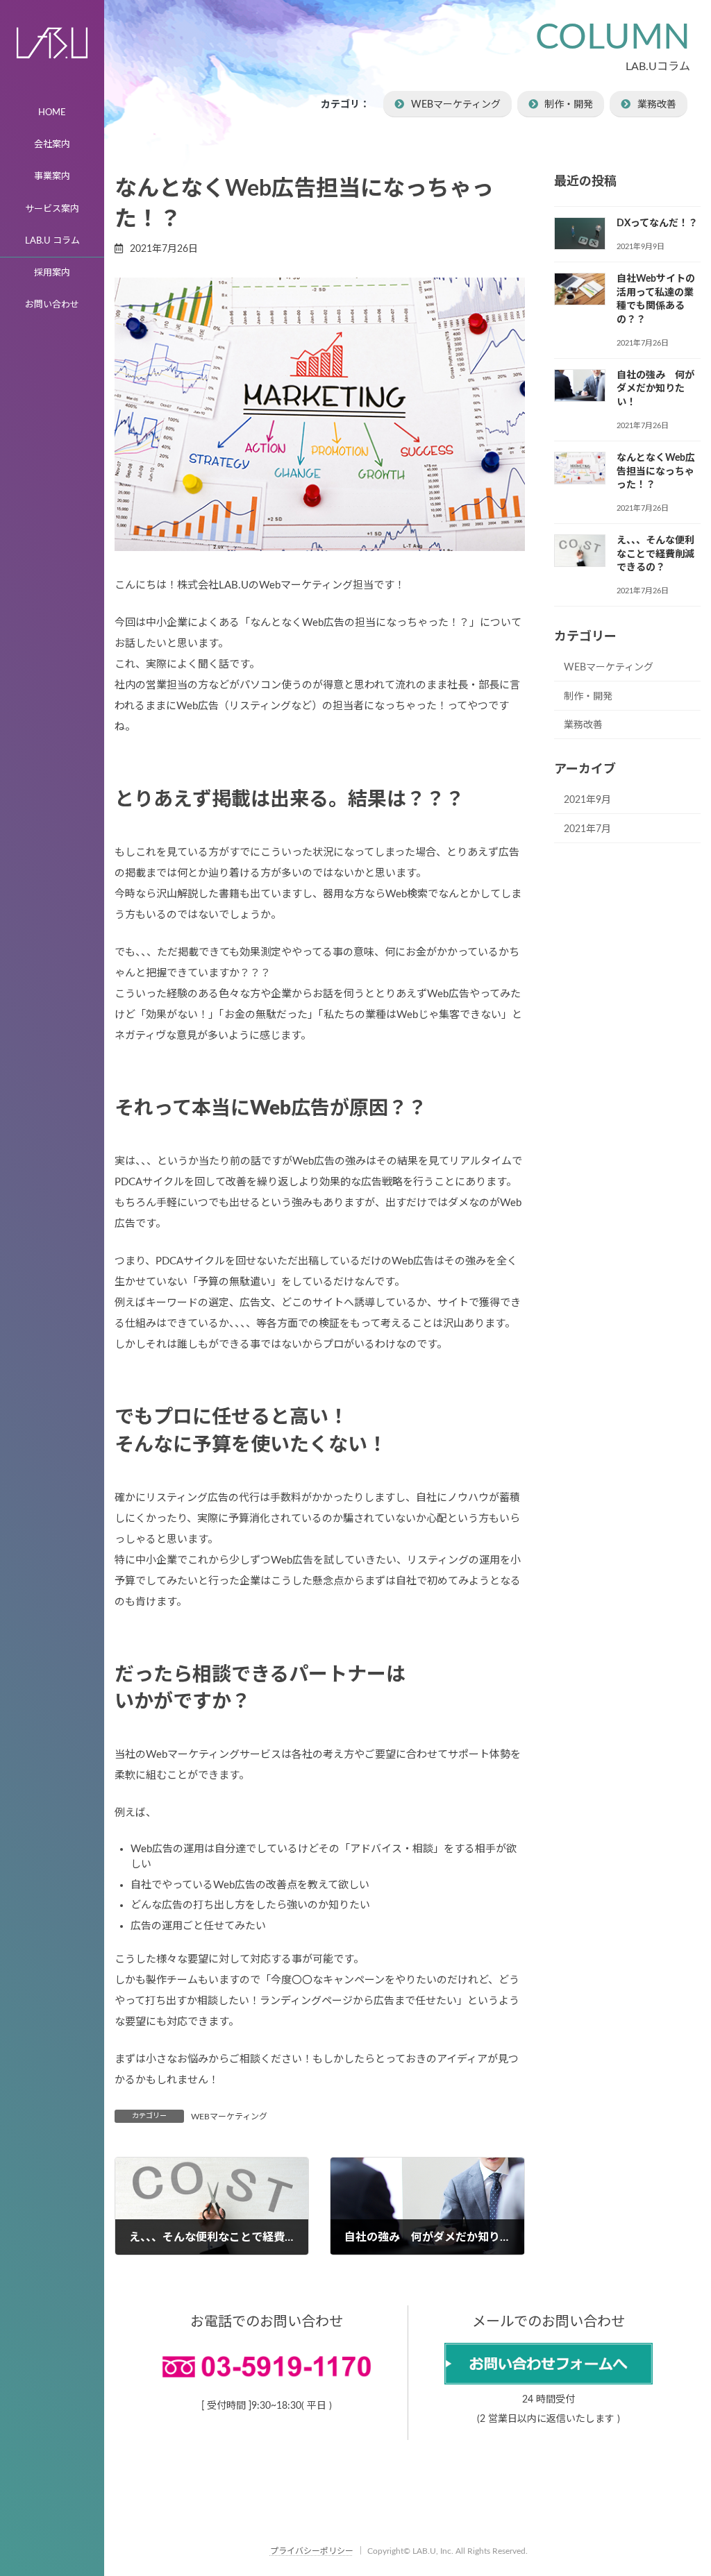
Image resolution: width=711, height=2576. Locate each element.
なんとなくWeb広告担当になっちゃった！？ (656, 472)
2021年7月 (587, 829)
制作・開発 (569, 105)
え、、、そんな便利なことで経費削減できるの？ (655, 554)
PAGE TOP (683, 2485)
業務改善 (657, 105)
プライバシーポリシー (312, 2551)
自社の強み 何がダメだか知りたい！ (655, 388)
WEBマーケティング (456, 105)
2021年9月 (587, 800)
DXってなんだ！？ (657, 223)
